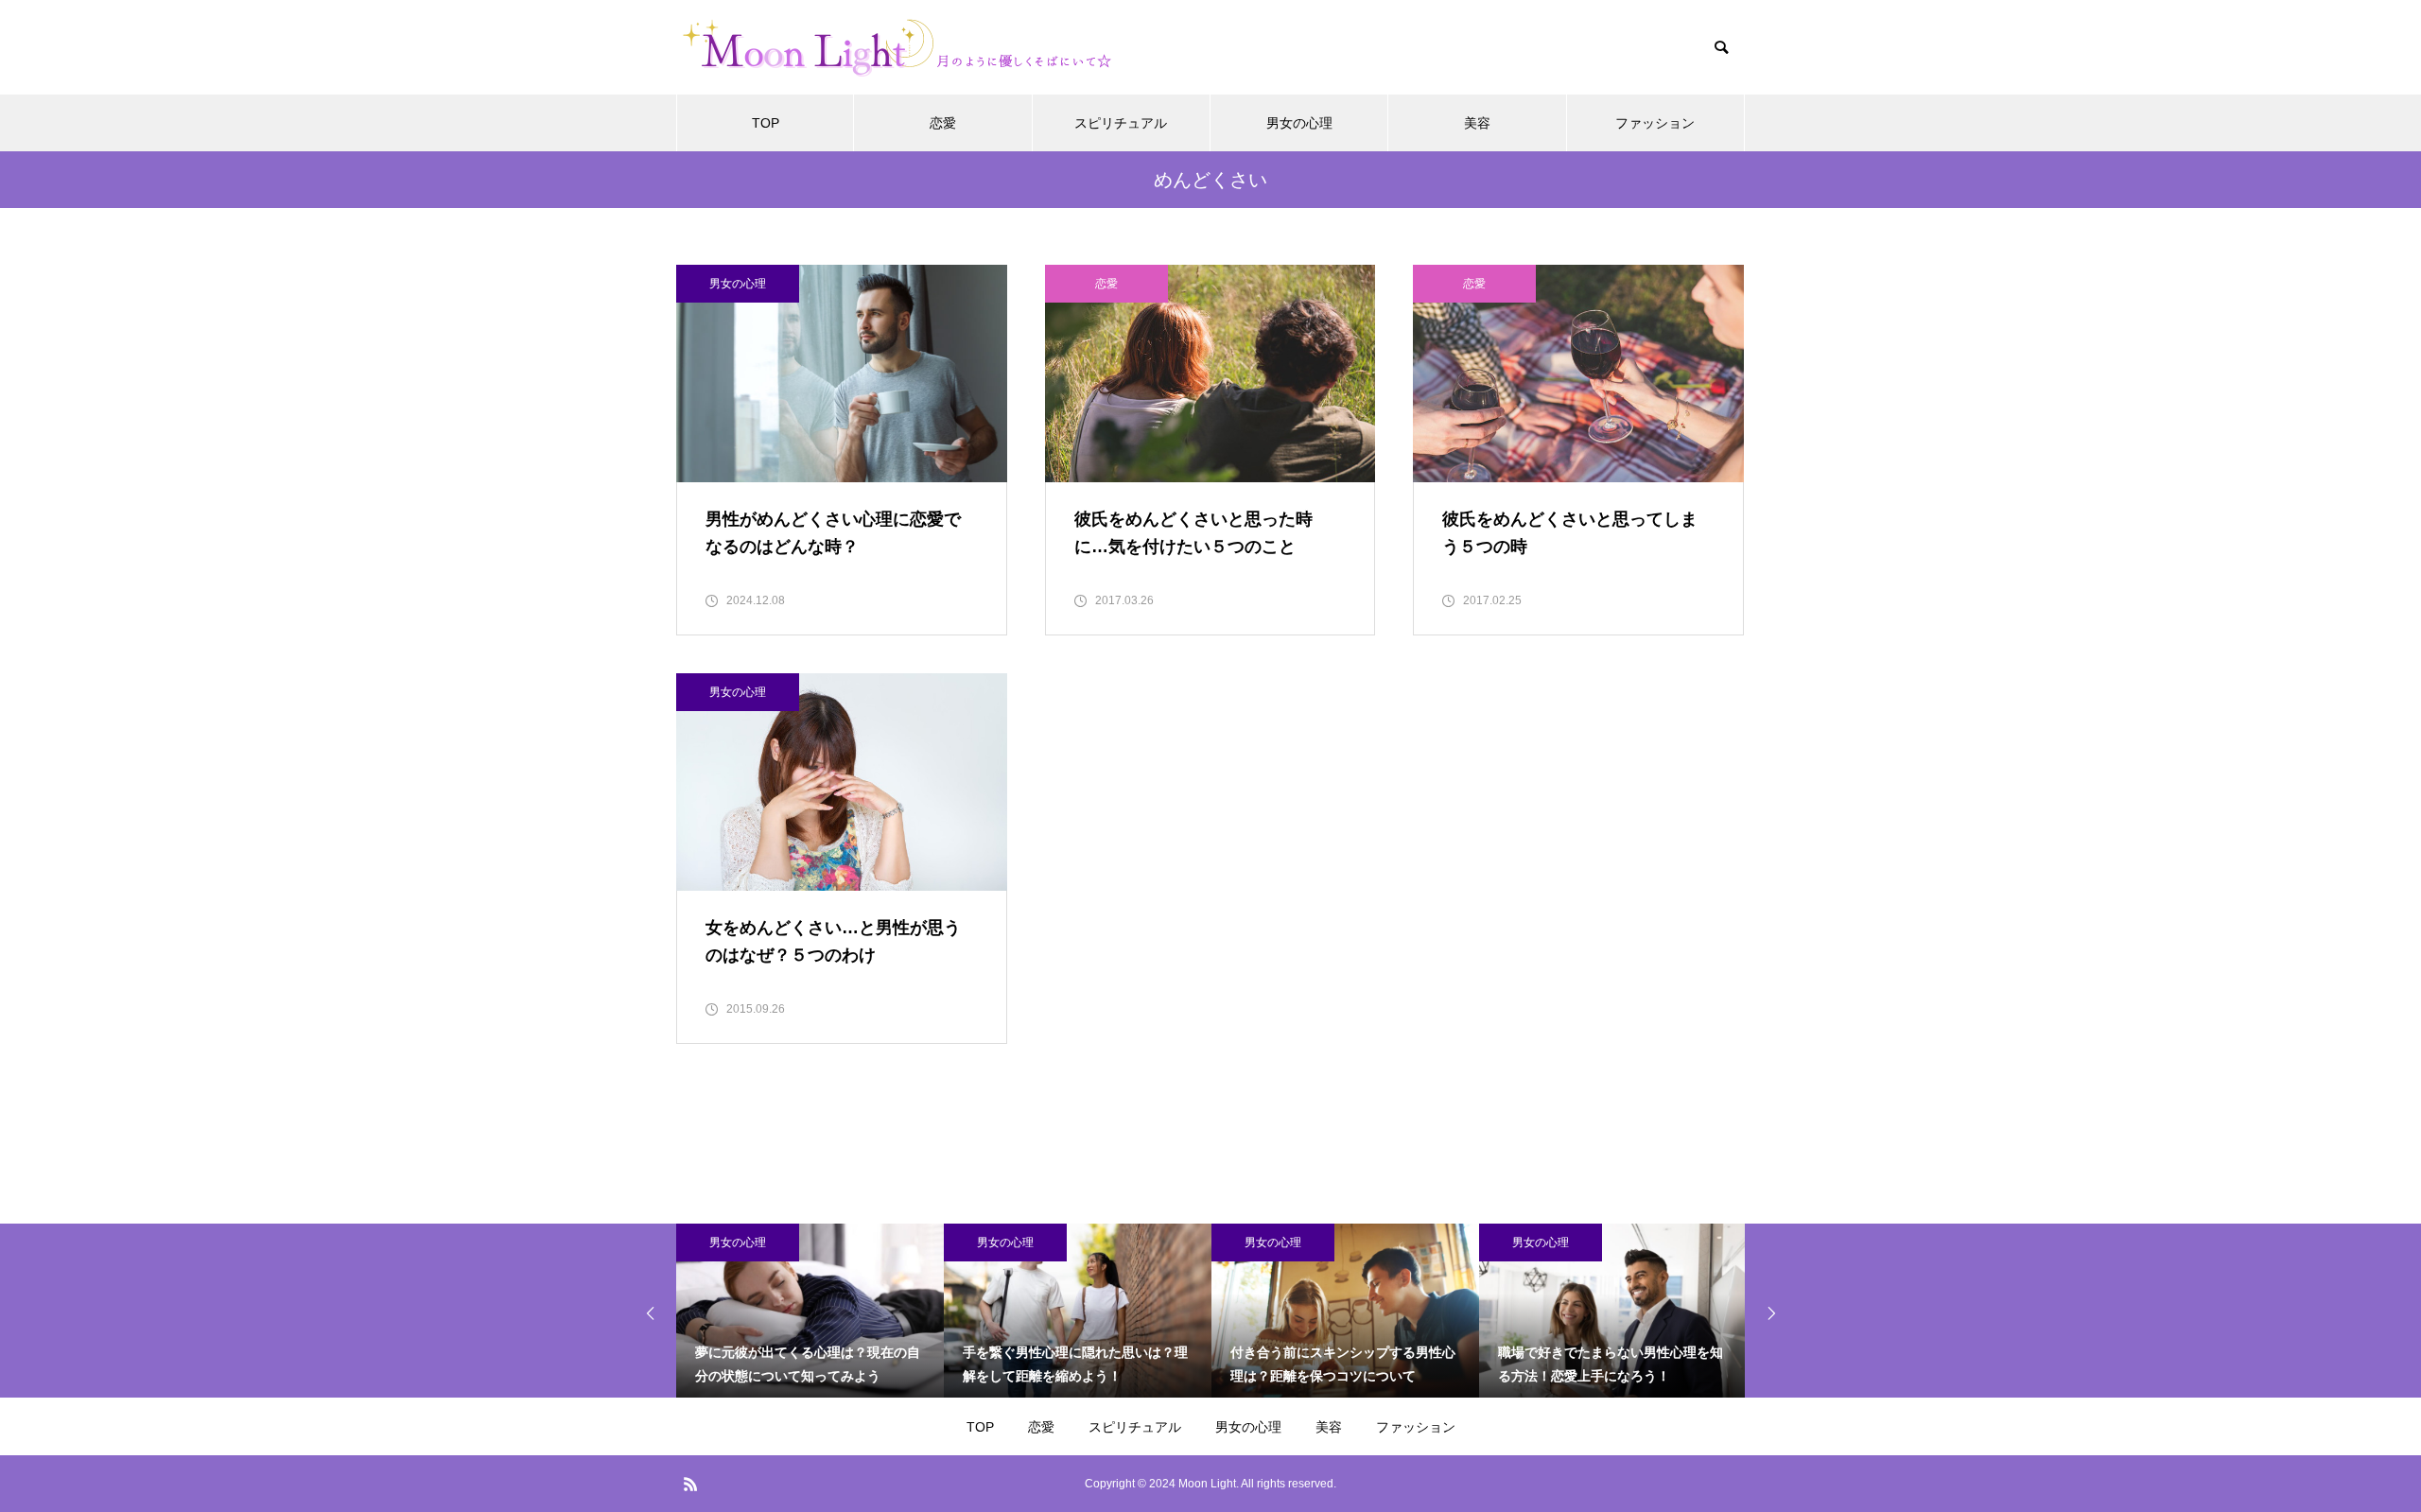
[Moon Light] (906, 48)
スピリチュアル (1121, 123)
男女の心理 (1299, 123)
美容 (1477, 123)
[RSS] (690, 1484)
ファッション (1655, 123)
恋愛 (943, 123)
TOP (766, 123)
